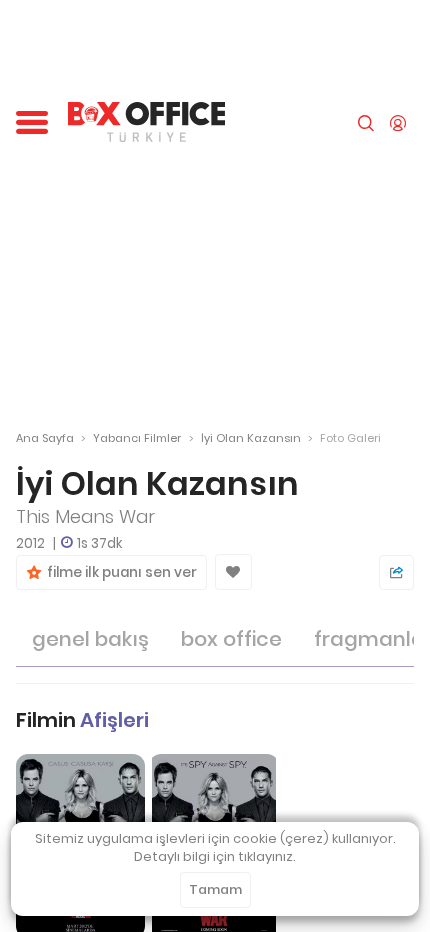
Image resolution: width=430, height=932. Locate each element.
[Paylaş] (396, 572)
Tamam (215, 889)
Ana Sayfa (45, 438)
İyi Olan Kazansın (251, 438)
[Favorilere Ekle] (233, 572)
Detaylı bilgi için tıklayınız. (215, 856)
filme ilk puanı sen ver (119, 572)
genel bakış (90, 639)
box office (231, 639)
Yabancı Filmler (137, 438)
